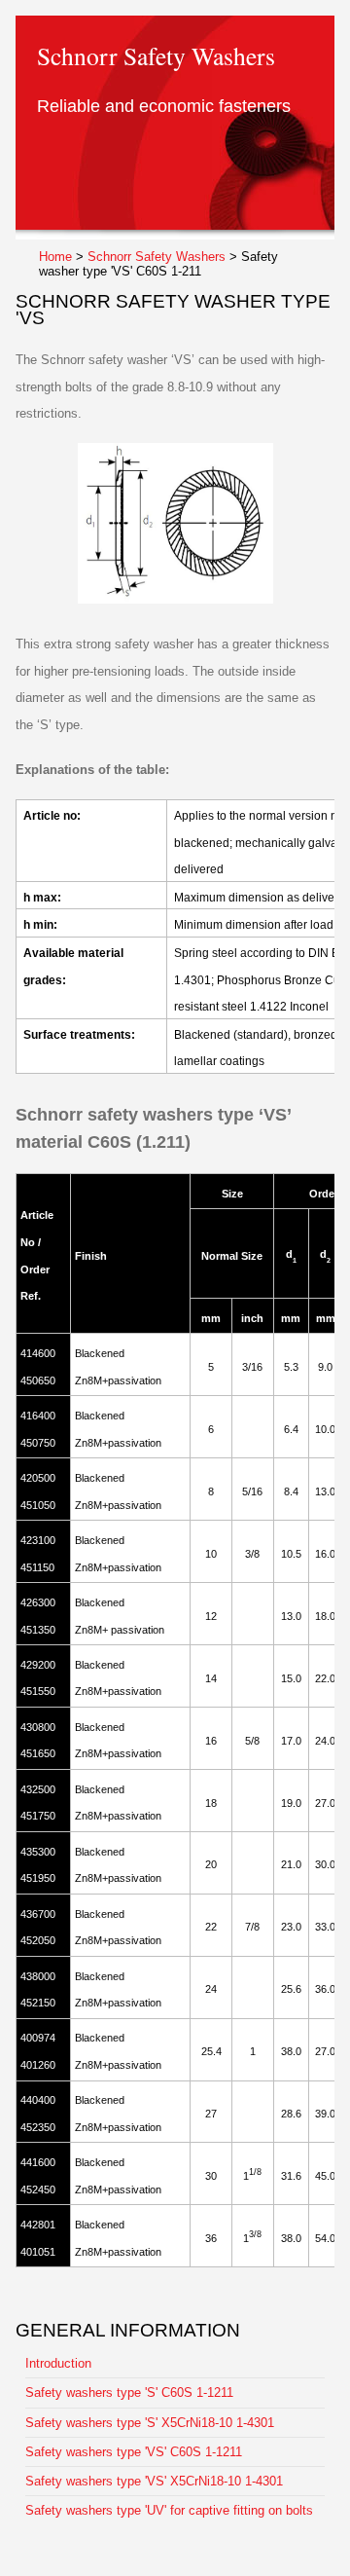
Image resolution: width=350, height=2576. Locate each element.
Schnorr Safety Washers (157, 257)
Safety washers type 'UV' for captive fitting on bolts (169, 2510)
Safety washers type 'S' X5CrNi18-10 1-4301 (150, 2423)
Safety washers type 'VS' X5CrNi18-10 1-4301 (154, 2481)
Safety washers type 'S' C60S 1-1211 (129, 2392)
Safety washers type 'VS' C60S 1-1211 (134, 2452)
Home (55, 257)
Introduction (58, 2363)
